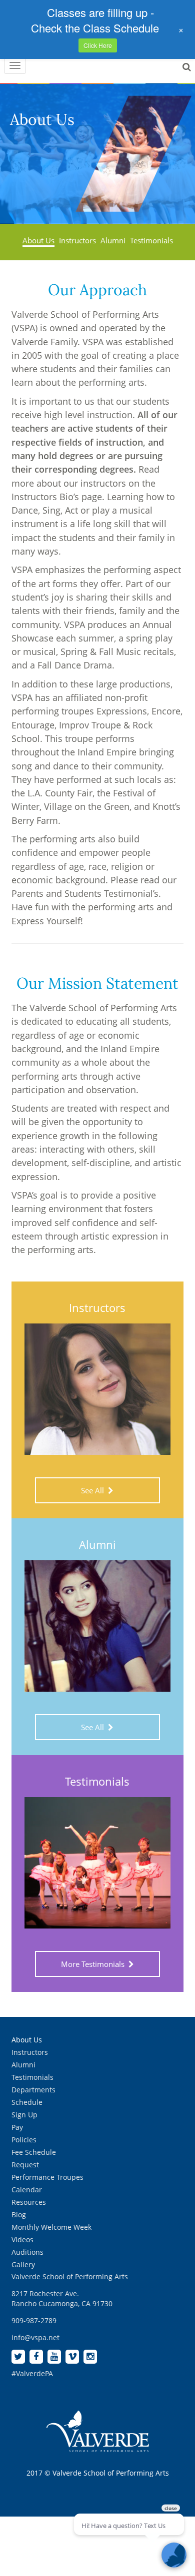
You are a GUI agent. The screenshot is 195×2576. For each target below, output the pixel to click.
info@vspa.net (35, 2337)
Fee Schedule (34, 2152)
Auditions (27, 2252)
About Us (38, 240)
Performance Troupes (47, 2177)
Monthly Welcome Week (51, 2227)
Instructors (77, 240)
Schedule (27, 2102)
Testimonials (151, 240)
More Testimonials (95, 1964)
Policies (24, 2140)
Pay (17, 2127)
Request (25, 2165)
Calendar (27, 2190)
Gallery (23, 2264)
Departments (33, 2090)
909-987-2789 (34, 2320)
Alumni (113, 240)
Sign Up (24, 2115)
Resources (29, 2202)
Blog (19, 2215)
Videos (22, 2240)
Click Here (98, 45)
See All (94, 1490)
